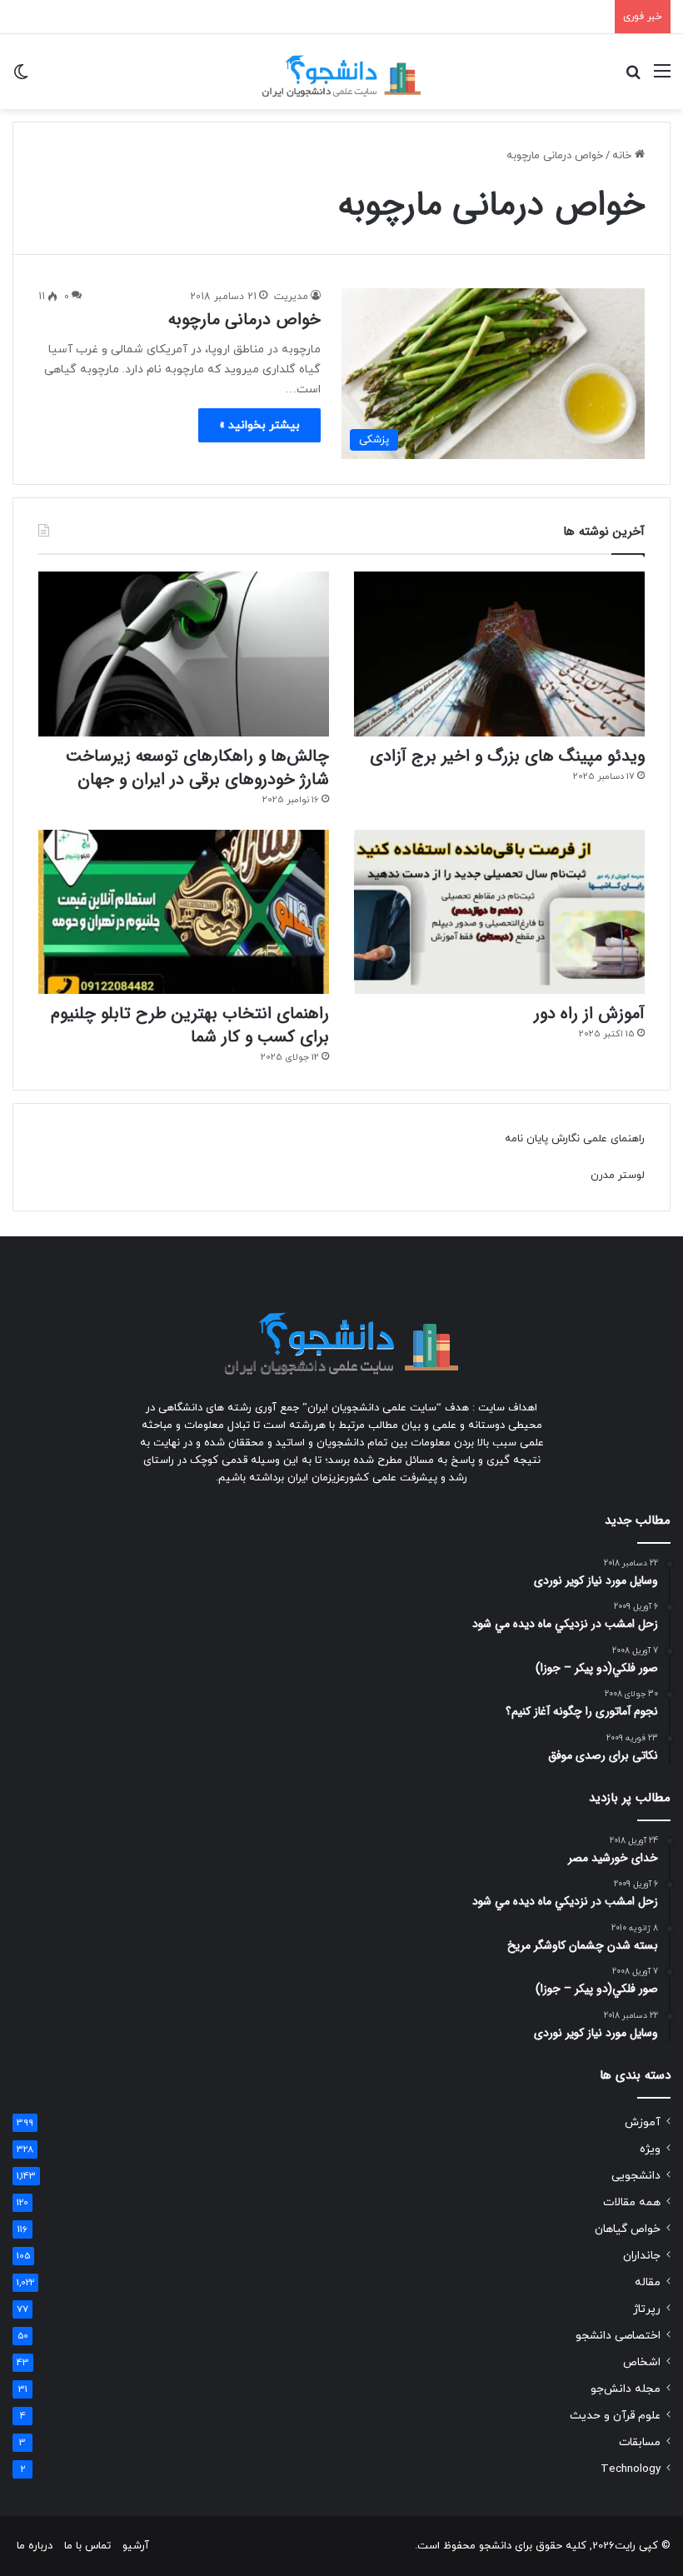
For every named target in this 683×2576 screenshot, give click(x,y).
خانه (623, 156)
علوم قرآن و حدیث (615, 2416)
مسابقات (640, 2442)
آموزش (643, 2122)
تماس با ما (87, 2546)
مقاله (648, 2282)
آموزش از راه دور (589, 1013)
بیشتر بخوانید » (259, 425)
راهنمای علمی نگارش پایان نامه (575, 1139)
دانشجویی (636, 2176)
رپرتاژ (647, 2309)
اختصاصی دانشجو (618, 2336)
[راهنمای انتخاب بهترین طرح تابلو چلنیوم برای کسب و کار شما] (184, 912)
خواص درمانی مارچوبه (244, 320)
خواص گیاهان (628, 2229)
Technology (631, 2469)
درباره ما (35, 2546)
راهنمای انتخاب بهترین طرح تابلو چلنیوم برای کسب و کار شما (190, 1025)
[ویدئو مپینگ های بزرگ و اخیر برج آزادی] (499, 654)
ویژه (650, 2149)
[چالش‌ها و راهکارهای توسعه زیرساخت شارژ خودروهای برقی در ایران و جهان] (184, 654)
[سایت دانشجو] (341, 72)
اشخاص (642, 2362)
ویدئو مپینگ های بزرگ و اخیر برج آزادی (507, 756)
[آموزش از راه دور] (499, 912)
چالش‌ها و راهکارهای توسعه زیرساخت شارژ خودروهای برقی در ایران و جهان (197, 768)
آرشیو (136, 2546)
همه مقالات (632, 2202)
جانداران (642, 2256)
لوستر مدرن (618, 1176)
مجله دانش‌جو (626, 2389)
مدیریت (291, 297)
